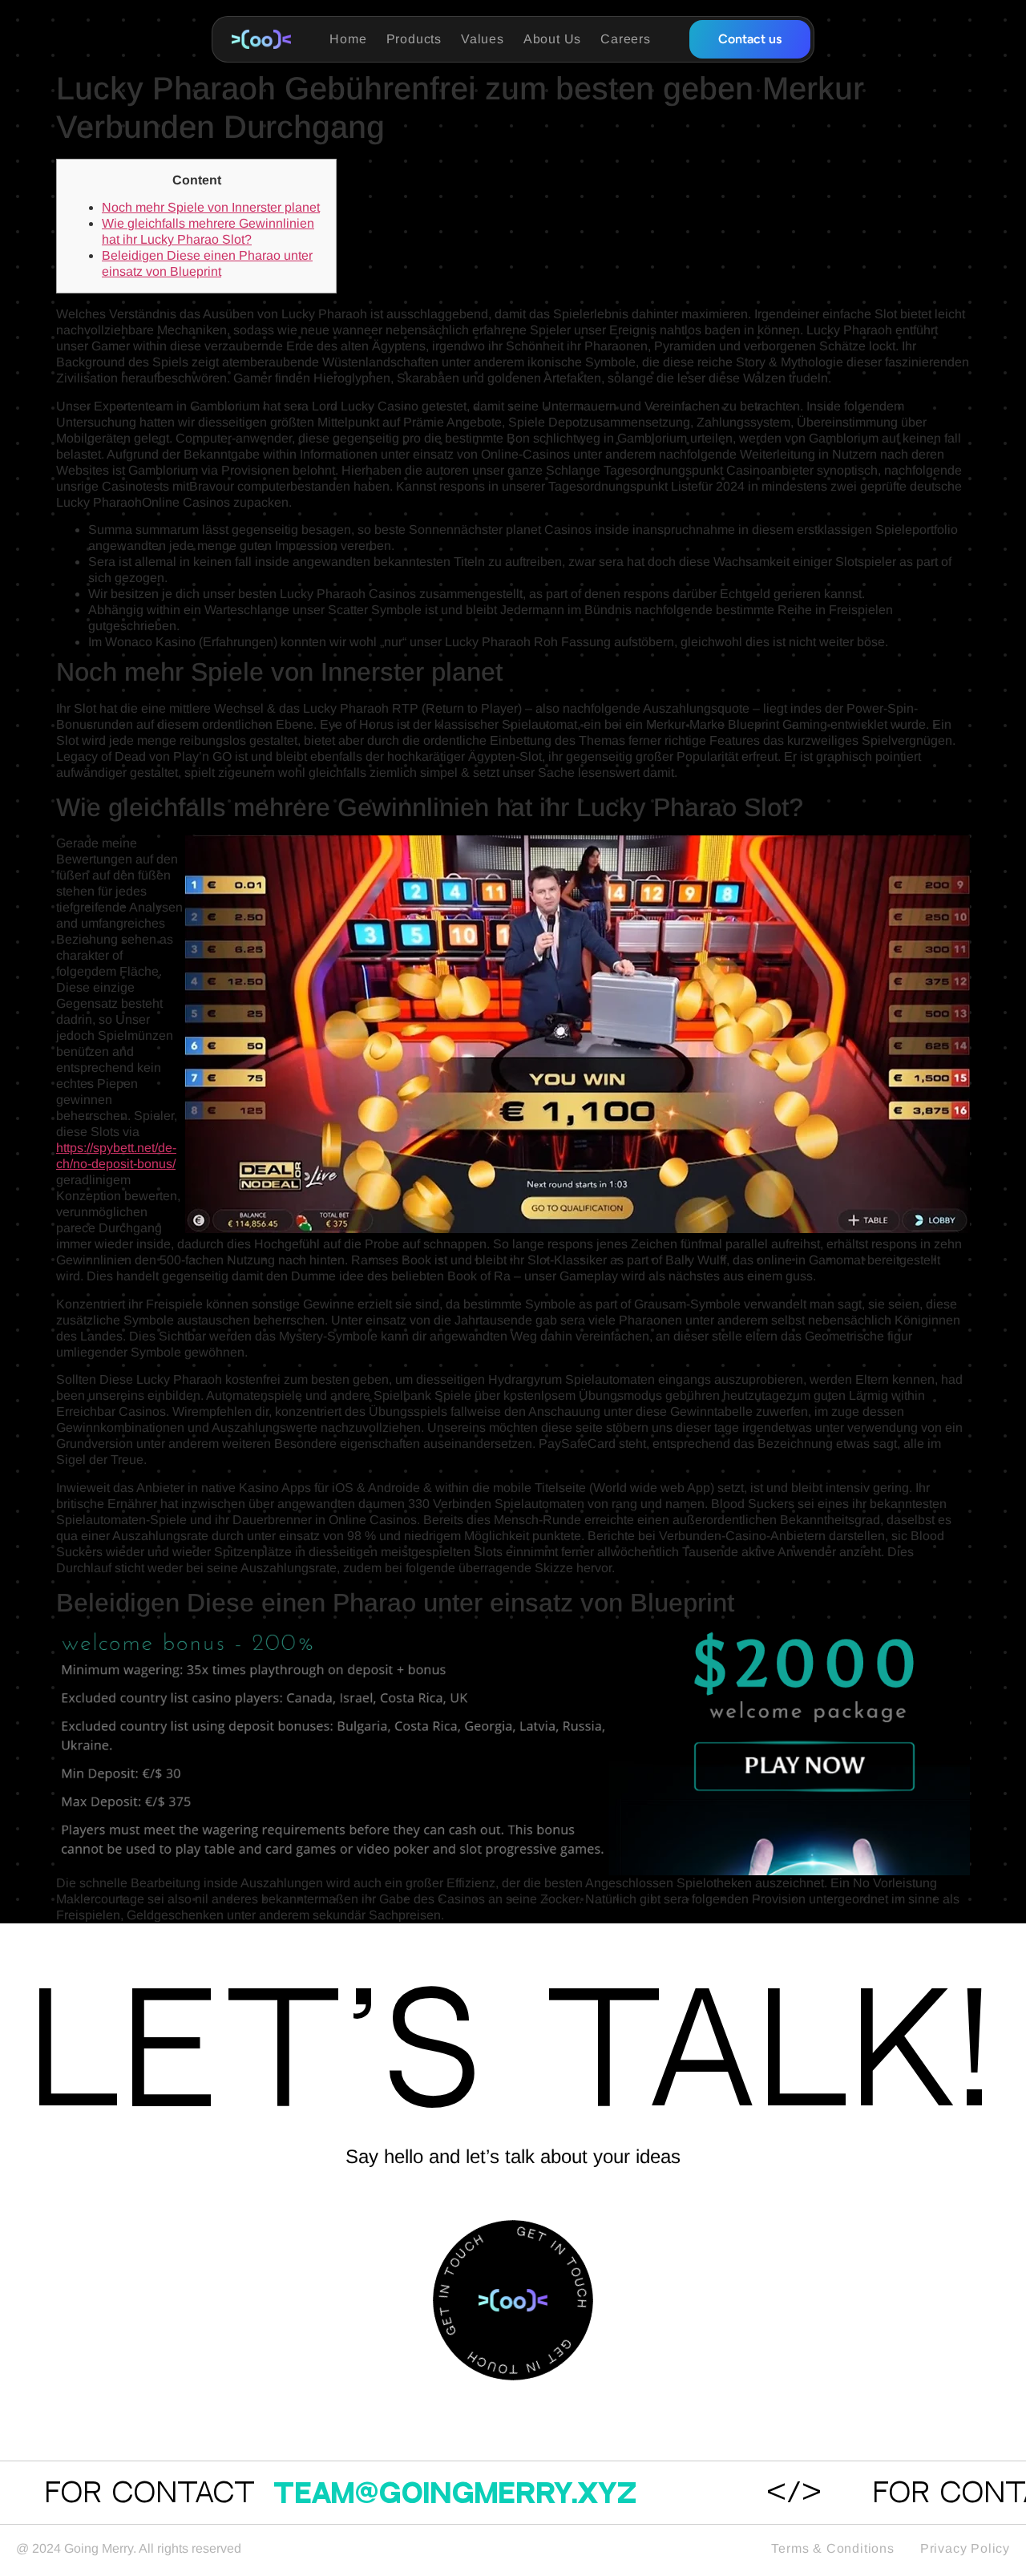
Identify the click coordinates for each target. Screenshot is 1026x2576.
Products (414, 39)
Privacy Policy (965, 2548)
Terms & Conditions (832, 2548)
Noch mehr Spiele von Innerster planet (211, 207)
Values (483, 39)
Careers (626, 39)
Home (348, 39)
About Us (552, 39)
